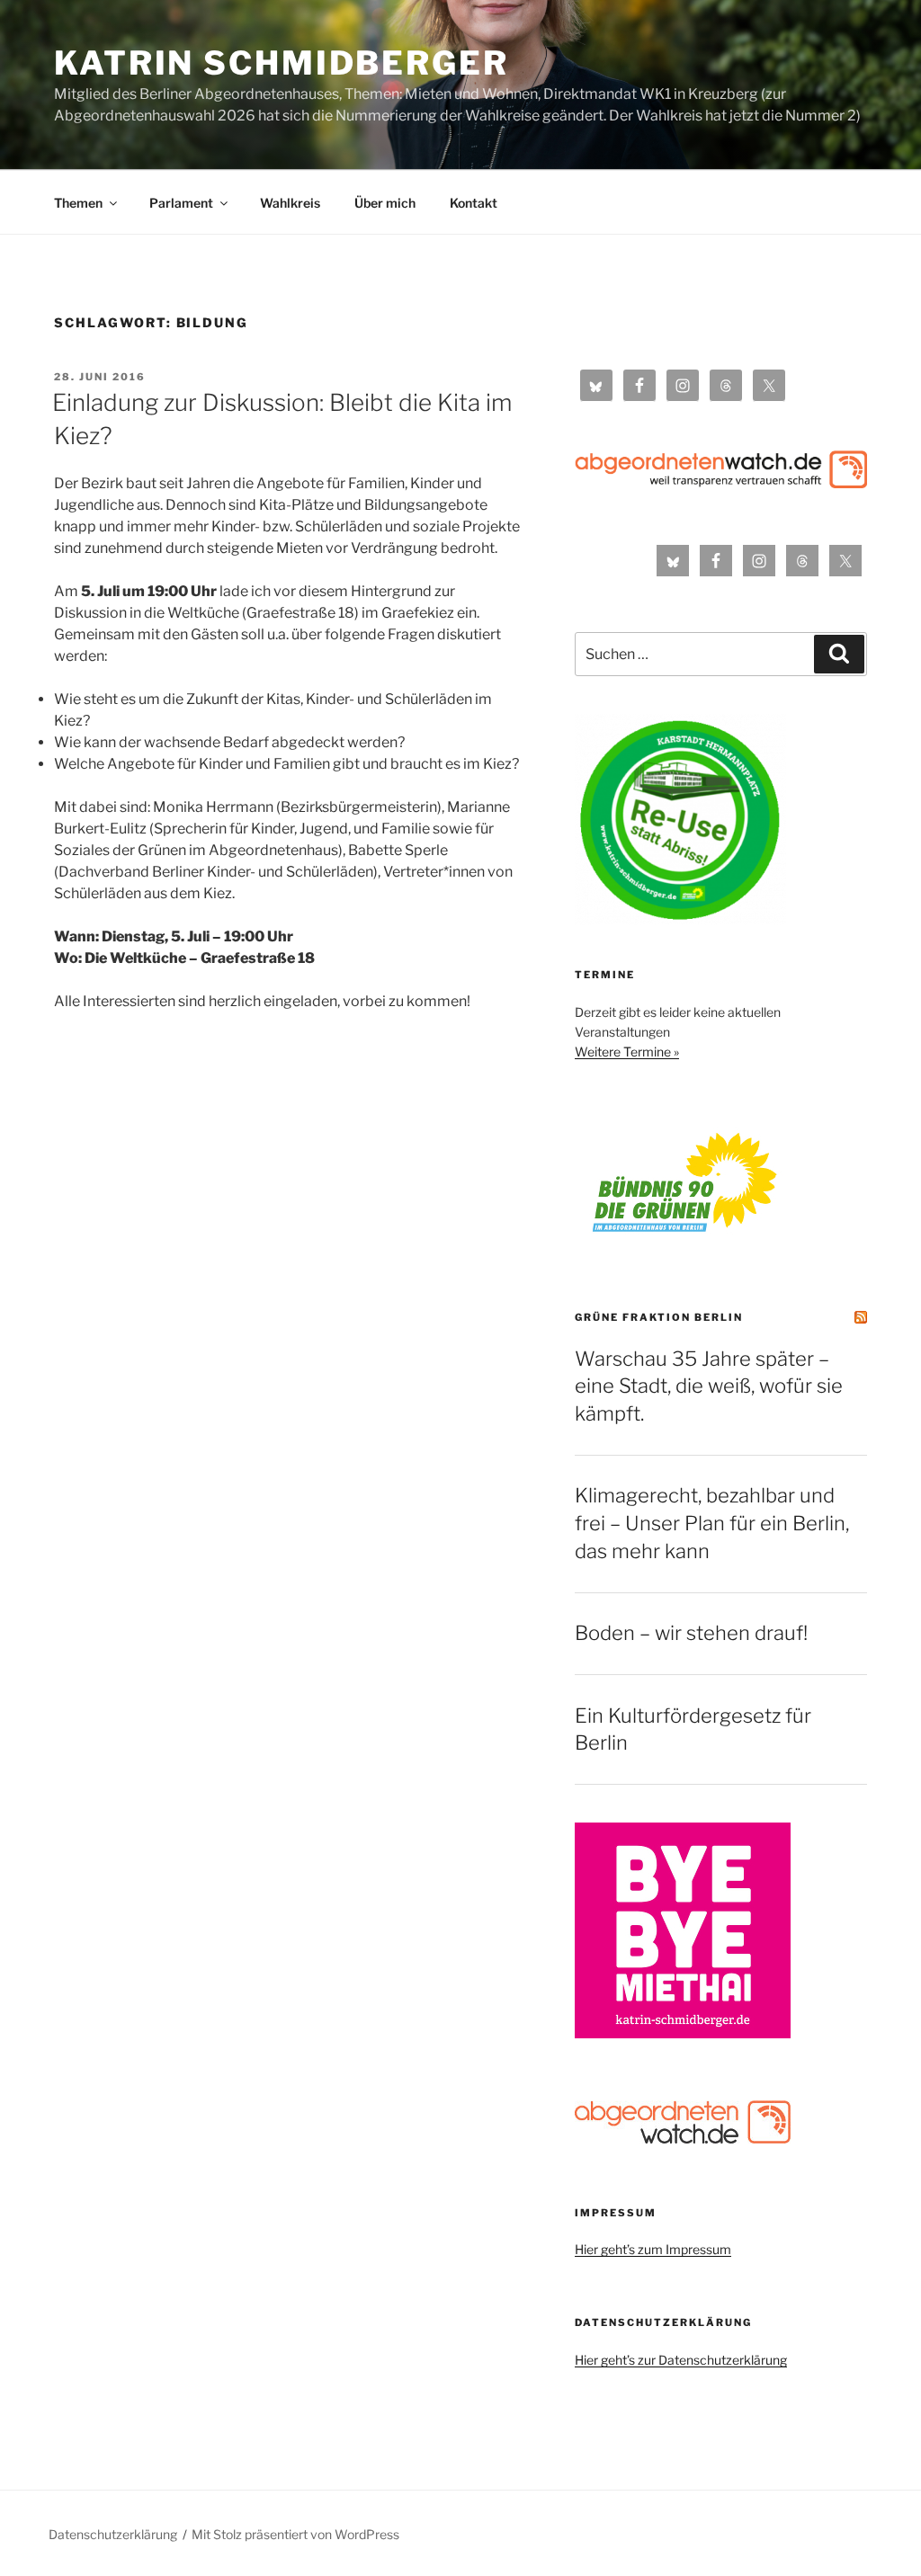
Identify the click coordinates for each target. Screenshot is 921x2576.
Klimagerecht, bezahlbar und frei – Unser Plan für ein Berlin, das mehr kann (712, 1523)
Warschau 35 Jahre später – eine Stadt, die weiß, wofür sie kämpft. (709, 1386)
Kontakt (474, 203)
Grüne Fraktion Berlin (659, 1317)
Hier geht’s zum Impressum (653, 2249)
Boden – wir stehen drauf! (691, 1633)
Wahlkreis (290, 203)
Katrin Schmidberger (282, 63)
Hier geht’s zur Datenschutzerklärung (681, 2360)
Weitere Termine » (627, 1052)
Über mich (385, 203)
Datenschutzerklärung (113, 2534)
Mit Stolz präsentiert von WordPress (295, 2534)
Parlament (181, 203)
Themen (78, 203)
